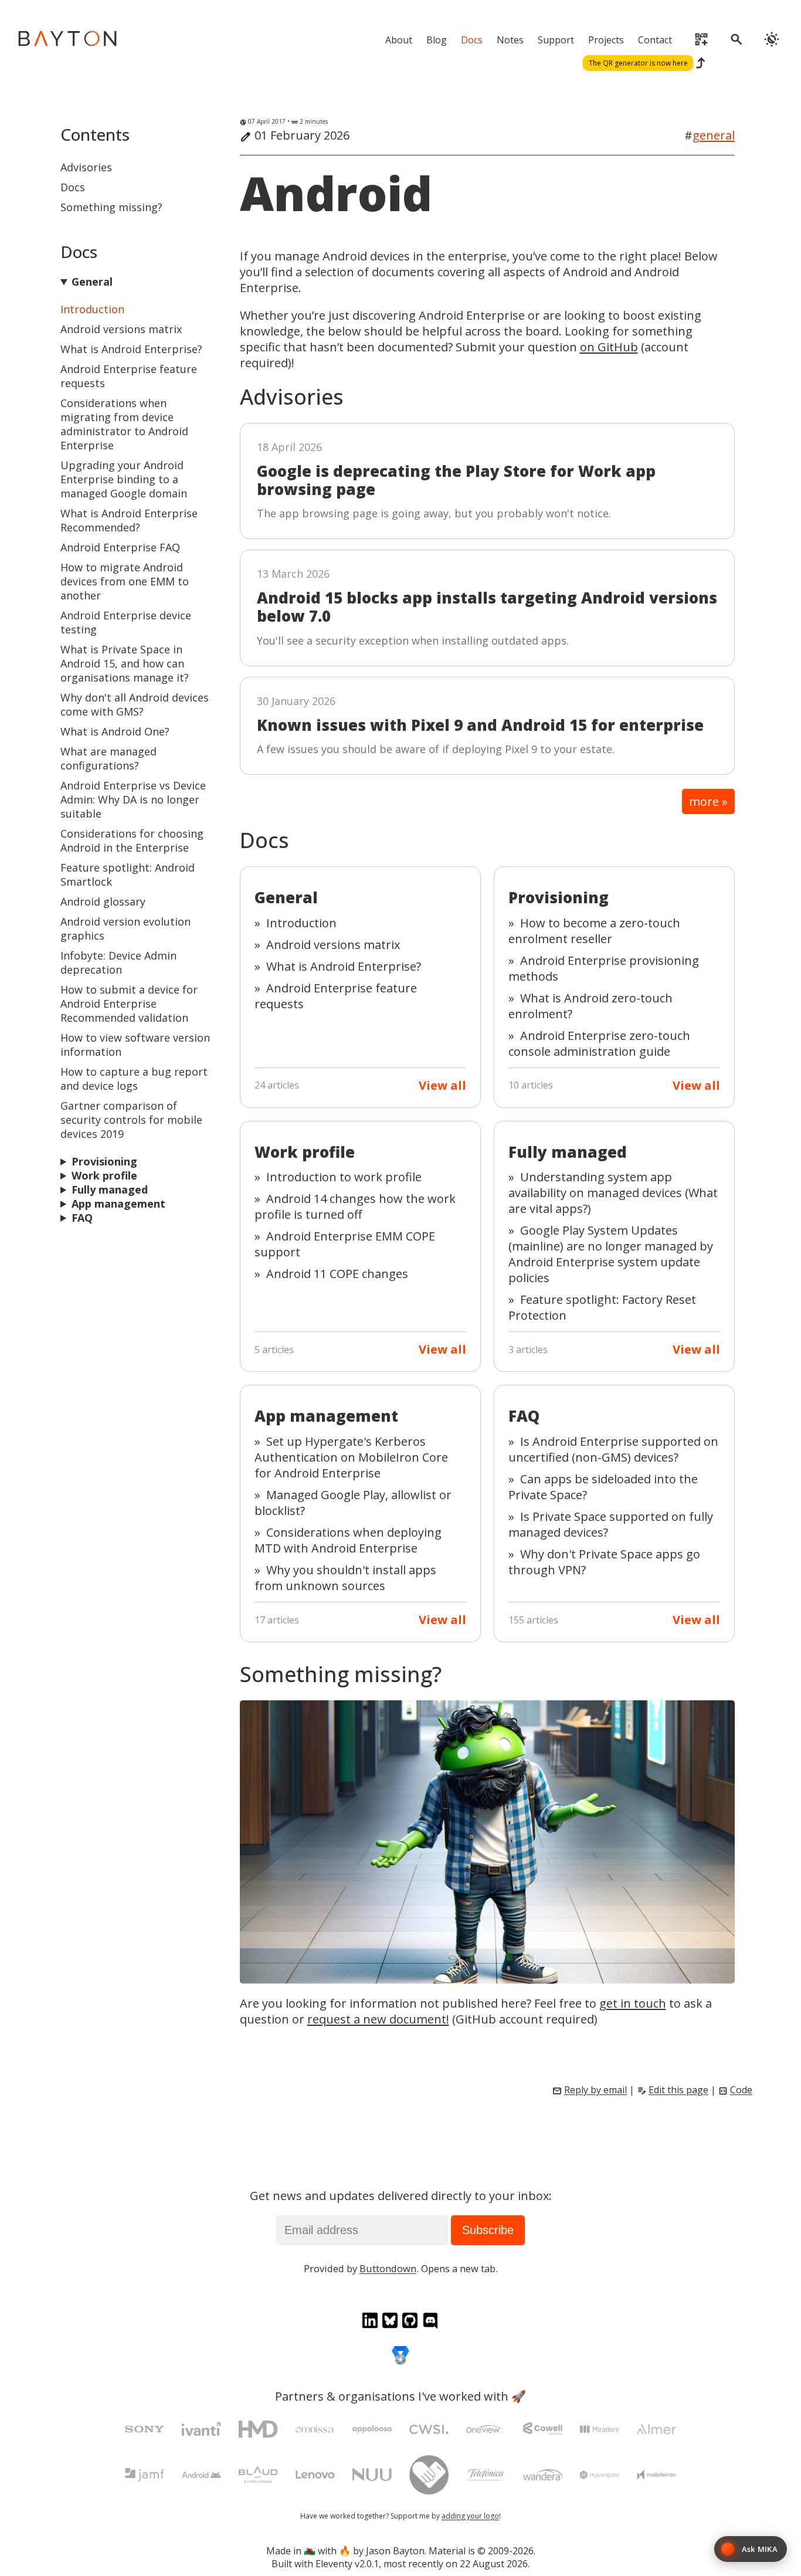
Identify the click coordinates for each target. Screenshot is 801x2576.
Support (556, 40)
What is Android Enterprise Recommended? (129, 520)
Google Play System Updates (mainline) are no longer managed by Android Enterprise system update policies (611, 1254)
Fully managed (110, 1189)
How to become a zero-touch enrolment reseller (594, 931)
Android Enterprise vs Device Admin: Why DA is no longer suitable (133, 799)
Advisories (86, 167)
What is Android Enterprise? (131, 349)
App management (118, 1204)
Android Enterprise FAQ (120, 547)
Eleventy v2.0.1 (347, 2564)
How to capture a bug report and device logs (134, 1079)
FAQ (82, 1218)
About (399, 40)
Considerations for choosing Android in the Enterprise (132, 840)
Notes (510, 40)
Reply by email (595, 2090)
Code (741, 2090)
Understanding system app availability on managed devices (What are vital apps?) (613, 1193)
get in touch (633, 2003)
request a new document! (378, 2019)
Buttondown (388, 2268)
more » (708, 801)
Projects (606, 40)
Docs (472, 40)
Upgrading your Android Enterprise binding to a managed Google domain (124, 479)
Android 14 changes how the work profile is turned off (355, 1206)
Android (336, 193)
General (92, 282)
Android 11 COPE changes (337, 1274)
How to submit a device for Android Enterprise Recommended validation (129, 1004)
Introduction (92, 309)
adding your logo (470, 2516)
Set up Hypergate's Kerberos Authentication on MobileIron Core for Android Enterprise (351, 1457)
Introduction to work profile (344, 1177)
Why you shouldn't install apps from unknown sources (345, 1578)
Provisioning (104, 1161)
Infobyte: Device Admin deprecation (118, 962)
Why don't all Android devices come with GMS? (135, 704)
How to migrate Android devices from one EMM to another (125, 581)
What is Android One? (115, 731)
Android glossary (103, 901)
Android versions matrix (121, 329)
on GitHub (609, 347)
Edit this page (678, 2090)
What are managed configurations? (108, 758)
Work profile (104, 1175)
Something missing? (111, 207)
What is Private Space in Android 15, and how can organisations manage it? (125, 663)
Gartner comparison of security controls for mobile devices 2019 (131, 1120)
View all (442, 1085)
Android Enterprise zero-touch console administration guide (599, 1043)
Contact (655, 40)
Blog (437, 40)
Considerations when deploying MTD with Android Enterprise (348, 1540)
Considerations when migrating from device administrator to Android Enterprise (124, 424)
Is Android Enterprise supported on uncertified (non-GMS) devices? (613, 1449)
